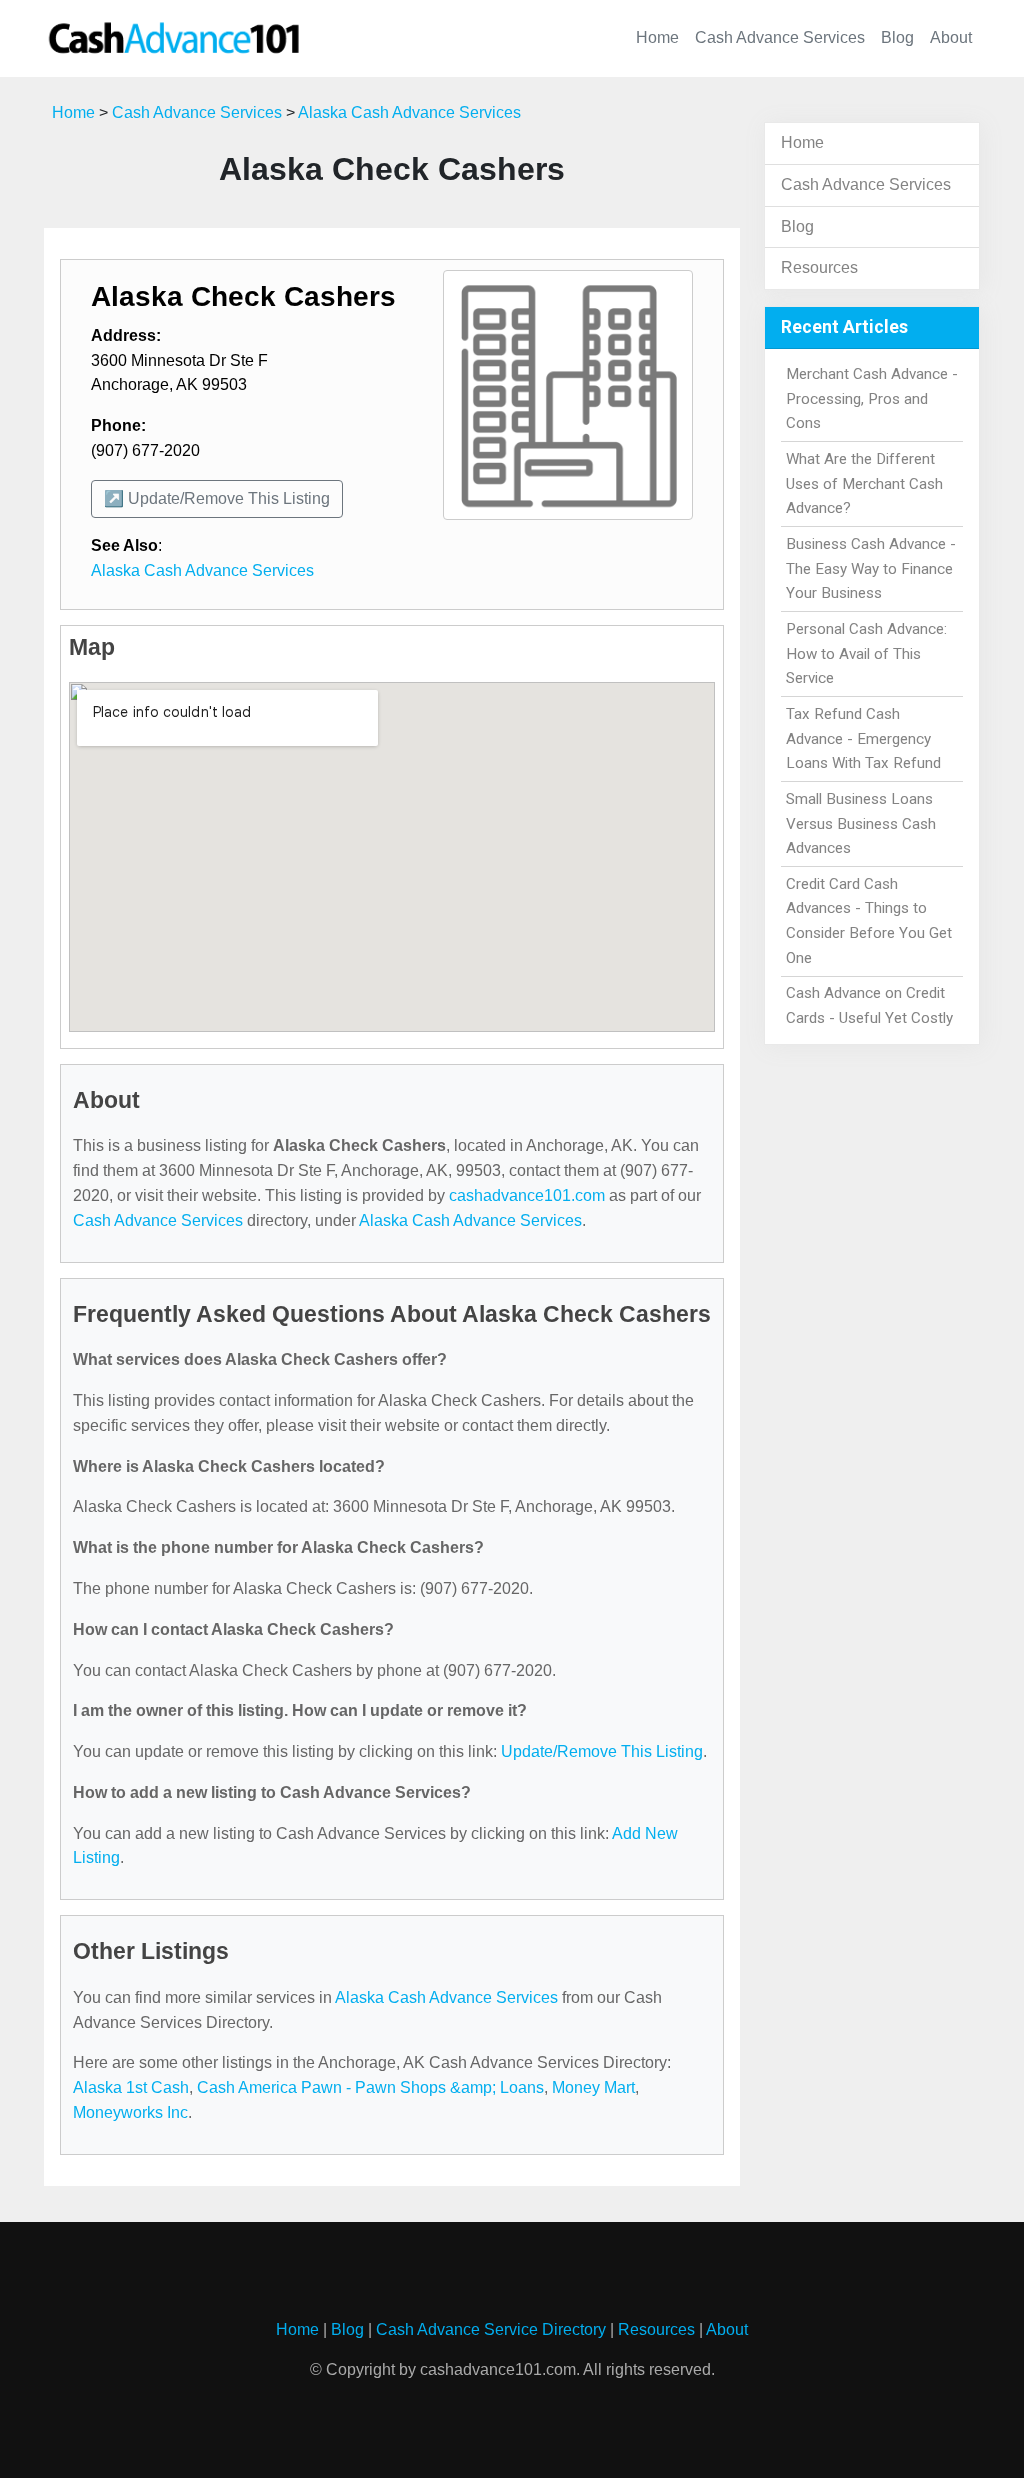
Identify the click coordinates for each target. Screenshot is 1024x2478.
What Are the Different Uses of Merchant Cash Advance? (864, 484)
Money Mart (593, 2087)
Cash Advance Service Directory (491, 2329)
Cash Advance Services (780, 37)
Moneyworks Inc (130, 2112)
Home (657, 37)
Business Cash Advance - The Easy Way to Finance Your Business (871, 569)
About (951, 37)
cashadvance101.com (527, 1195)
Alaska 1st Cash (131, 2087)
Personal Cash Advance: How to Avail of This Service (866, 654)
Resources (819, 267)
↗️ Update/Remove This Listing (217, 498)
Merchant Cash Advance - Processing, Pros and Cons (872, 399)
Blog (897, 37)
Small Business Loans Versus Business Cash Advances (861, 824)
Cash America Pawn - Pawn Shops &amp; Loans (370, 2087)
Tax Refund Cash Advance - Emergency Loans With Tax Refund (863, 739)
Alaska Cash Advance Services (409, 112)
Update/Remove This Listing (602, 1751)
